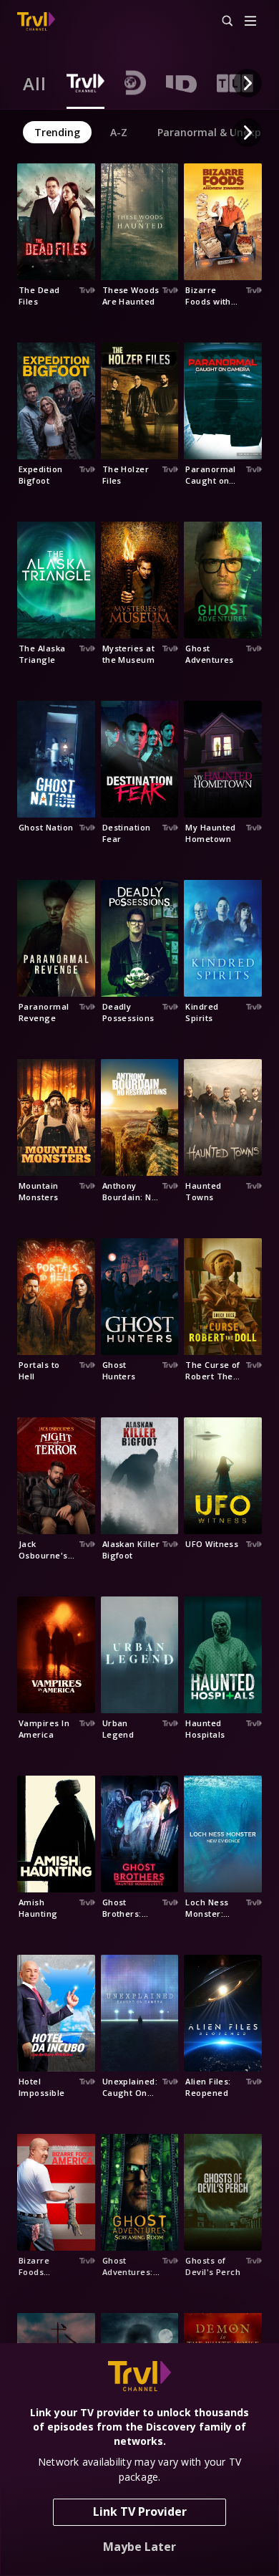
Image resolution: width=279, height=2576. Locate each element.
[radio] (35, 83)
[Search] (221, 21)
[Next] (248, 83)
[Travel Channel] (36, 21)
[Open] (250, 22)
